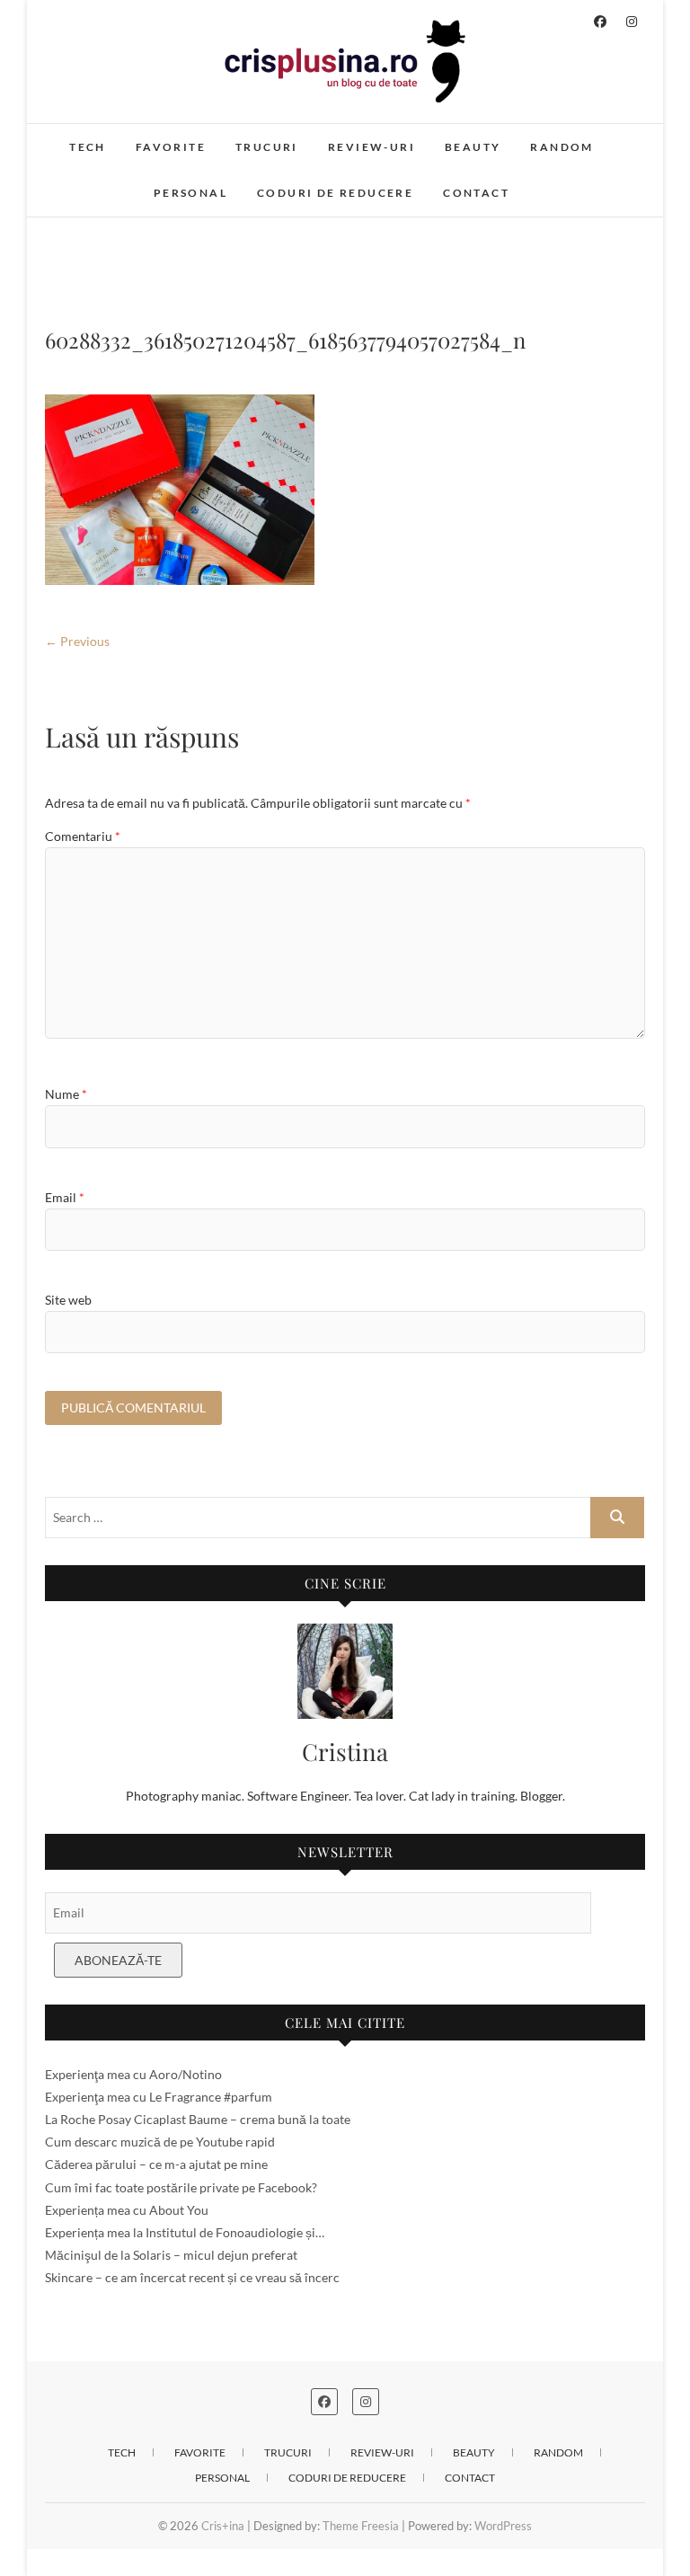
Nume (66, 1094)
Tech (88, 147)
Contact (476, 193)
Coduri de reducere (335, 193)
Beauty (473, 147)
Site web (68, 1300)
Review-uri (372, 147)
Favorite (171, 147)
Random (562, 147)
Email (65, 1197)
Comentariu (83, 836)
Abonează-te (118, 1960)
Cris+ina (223, 2526)
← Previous (77, 641)
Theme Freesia (361, 2526)
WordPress (503, 2526)
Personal (190, 193)
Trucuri (267, 147)
